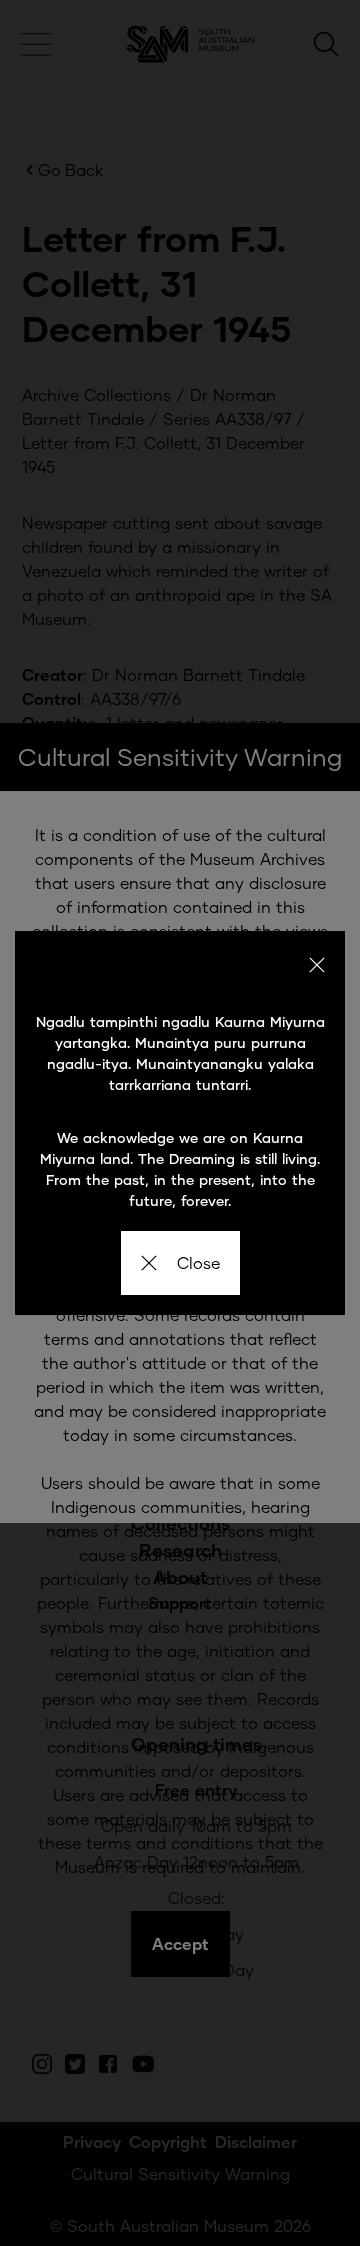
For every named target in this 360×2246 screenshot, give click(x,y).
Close (198, 1262)
